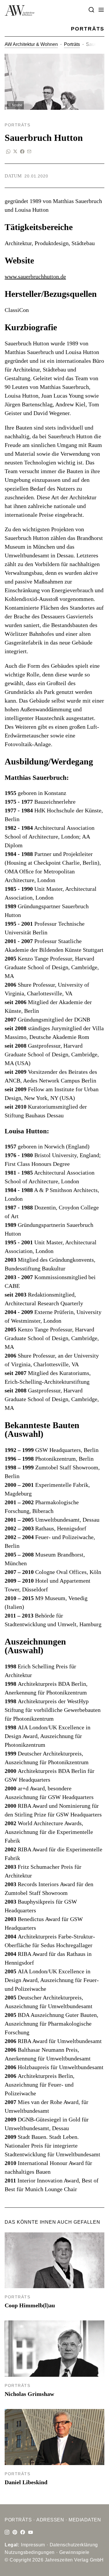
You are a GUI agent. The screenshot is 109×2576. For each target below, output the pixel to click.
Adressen (50, 2520)
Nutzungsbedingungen (30, 2552)
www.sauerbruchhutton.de (35, 277)
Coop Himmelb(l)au (30, 2305)
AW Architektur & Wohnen (31, 44)
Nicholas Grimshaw (29, 2394)
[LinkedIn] (15, 2532)
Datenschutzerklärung (74, 2545)
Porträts (72, 44)
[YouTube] (31, 2532)
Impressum (33, 2545)
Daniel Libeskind (26, 2482)
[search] (91, 10)
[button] (101, 10)
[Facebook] (23, 2532)
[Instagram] (7, 2532)
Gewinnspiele (74, 2552)
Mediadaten (85, 2520)
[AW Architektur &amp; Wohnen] (20, 10)
